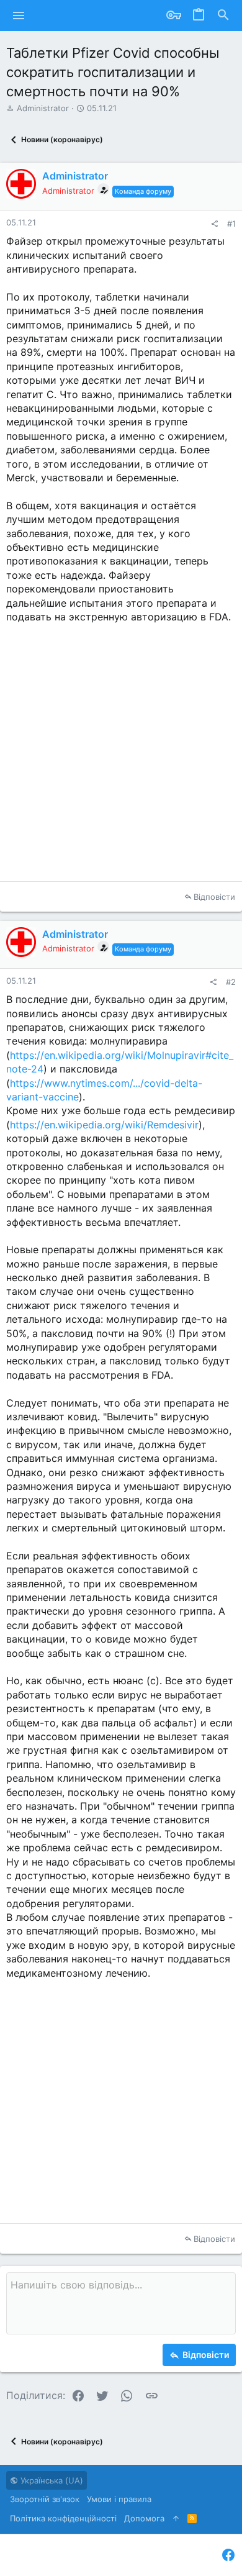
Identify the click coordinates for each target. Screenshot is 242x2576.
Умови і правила (119, 2499)
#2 (231, 982)
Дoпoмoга (144, 2518)
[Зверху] (176, 2518)
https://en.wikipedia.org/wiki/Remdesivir (104, 1125)
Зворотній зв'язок (45, 2499)
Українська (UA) (51, 2480)
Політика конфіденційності (63, 2518)
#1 (231, 224)
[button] (19, 16)
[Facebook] (228, 2555)
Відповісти (214, 897)
